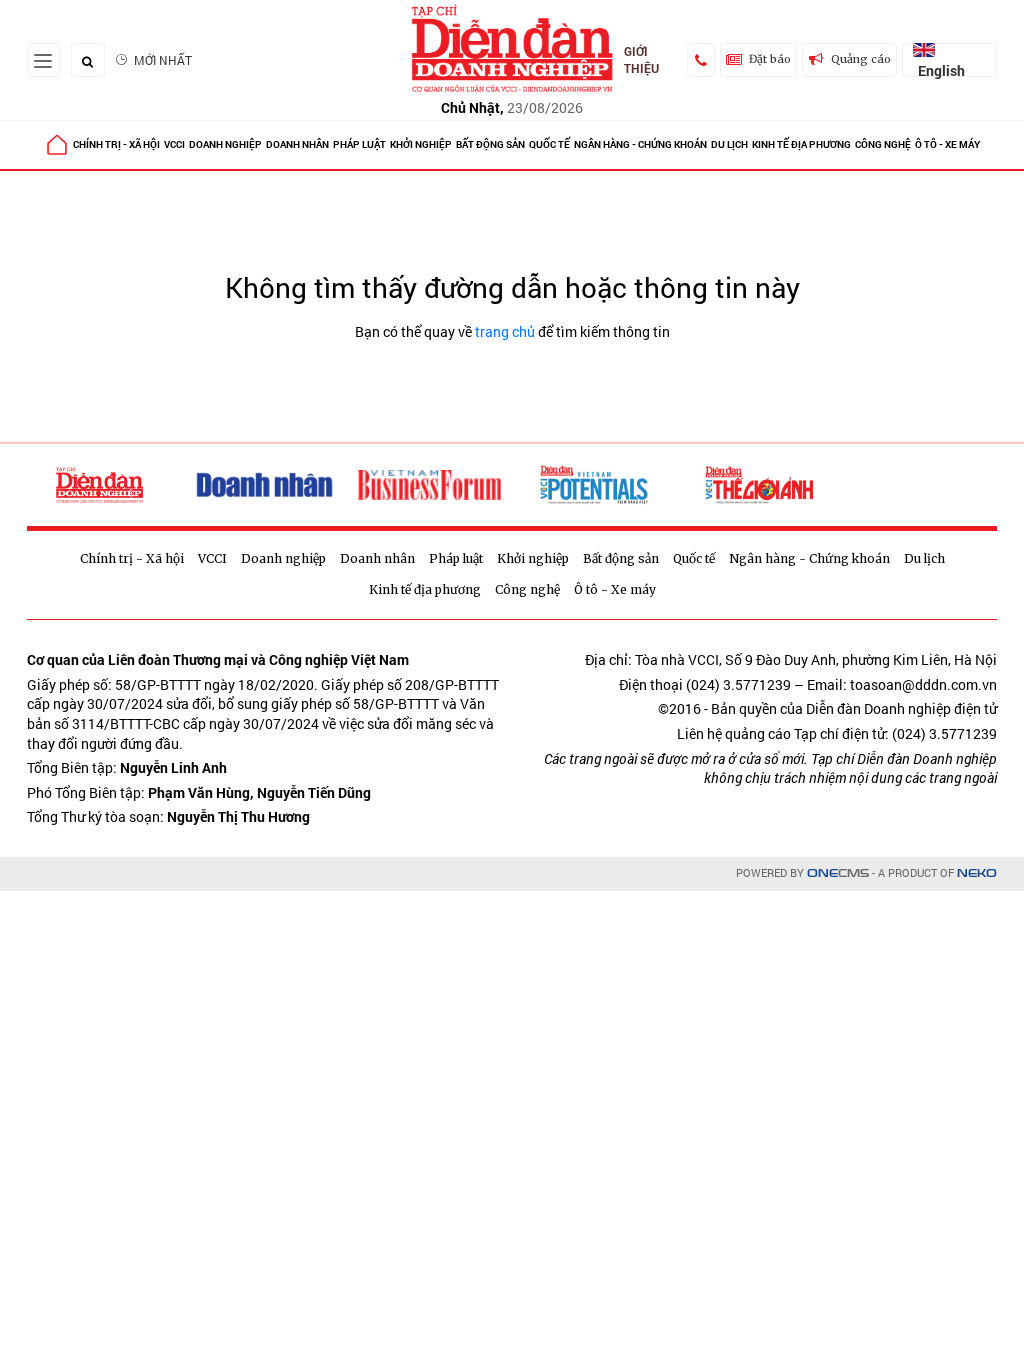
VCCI (174, 144)
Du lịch (729, 144)
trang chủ (505, 331)
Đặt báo (770, 59)
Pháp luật (359, 144)
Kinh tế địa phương (801, 144)
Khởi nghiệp (421, 144)
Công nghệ (883, 144)
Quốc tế (549, 144)
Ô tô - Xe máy (947, 144)
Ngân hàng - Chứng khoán (640, 144)
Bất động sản (490, 144)
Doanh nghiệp (225, 144)
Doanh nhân (297, 144)
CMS (838, 873)
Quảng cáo (861, 59)
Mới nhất (163, 60)
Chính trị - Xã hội (116, 144)
